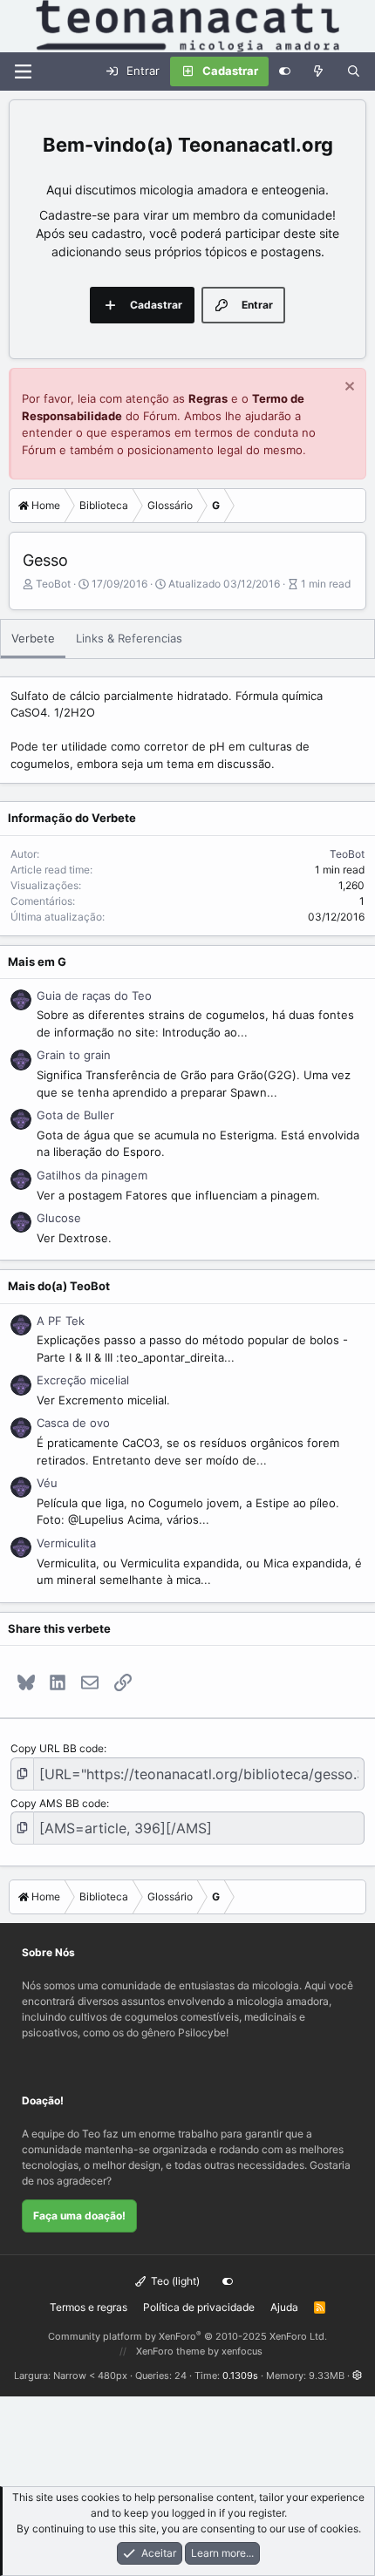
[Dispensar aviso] (348, 388)
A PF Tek (61, 1321)
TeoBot (53, 584)
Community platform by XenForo (187, 2336)
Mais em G (37, 962)
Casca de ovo (73, 1423)
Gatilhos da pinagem (92, 1175)
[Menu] (23, 71)
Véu (47, 1483)
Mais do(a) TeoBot (59, 1286)
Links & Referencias (129, 638)
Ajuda (284, 2307)
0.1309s (240, 2375)
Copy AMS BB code (58, 1803)
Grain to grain (74, 1055)
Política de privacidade (199, 2307)
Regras (208, 398)
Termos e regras (89, 2307)
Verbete (33, 638)
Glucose (59, 1218)
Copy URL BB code (57, 1748)
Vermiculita (66, 1543)
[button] (357, 2375)
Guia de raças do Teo (94, 996)
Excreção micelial (83, 1380)
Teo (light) (174, 2281)
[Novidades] (319, 71)
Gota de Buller (75, 1115)
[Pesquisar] (354, 71)
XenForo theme (170, 2351)
